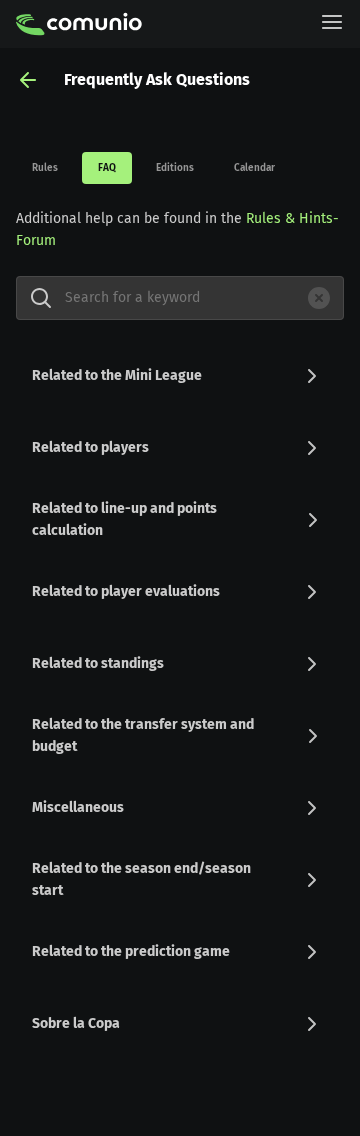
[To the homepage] (79, 24)
